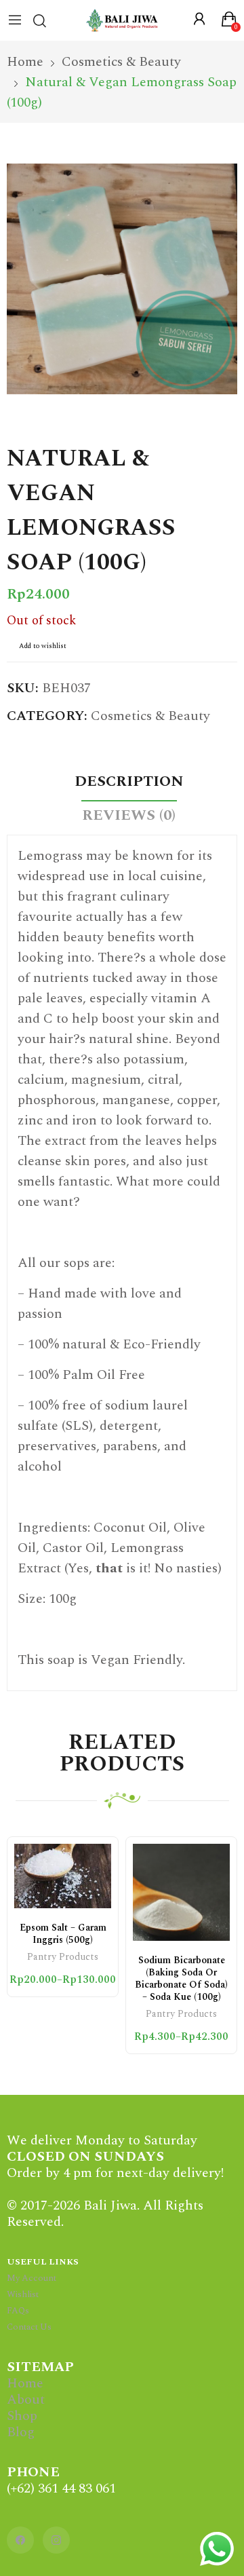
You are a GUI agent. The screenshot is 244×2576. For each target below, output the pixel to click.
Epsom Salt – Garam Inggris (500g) (63, 1934)
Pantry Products (63, 1958)
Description (129, 781)
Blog (21, 2432)
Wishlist (23, 2294)
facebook (20, 2540)
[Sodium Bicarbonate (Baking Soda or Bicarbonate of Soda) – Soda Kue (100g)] (181, 1892)
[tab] (129, 784)
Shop (22, 2416)
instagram (56, 2540)
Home (25, 2383)
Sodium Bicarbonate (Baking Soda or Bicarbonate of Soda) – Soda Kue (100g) (181, 1978)
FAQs (18, 2311)
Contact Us (29, 2327)
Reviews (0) (129, 815)
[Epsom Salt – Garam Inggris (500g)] (63, 1876)
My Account (32, 2278)
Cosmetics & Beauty (150, 716)
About (26, 2400)
